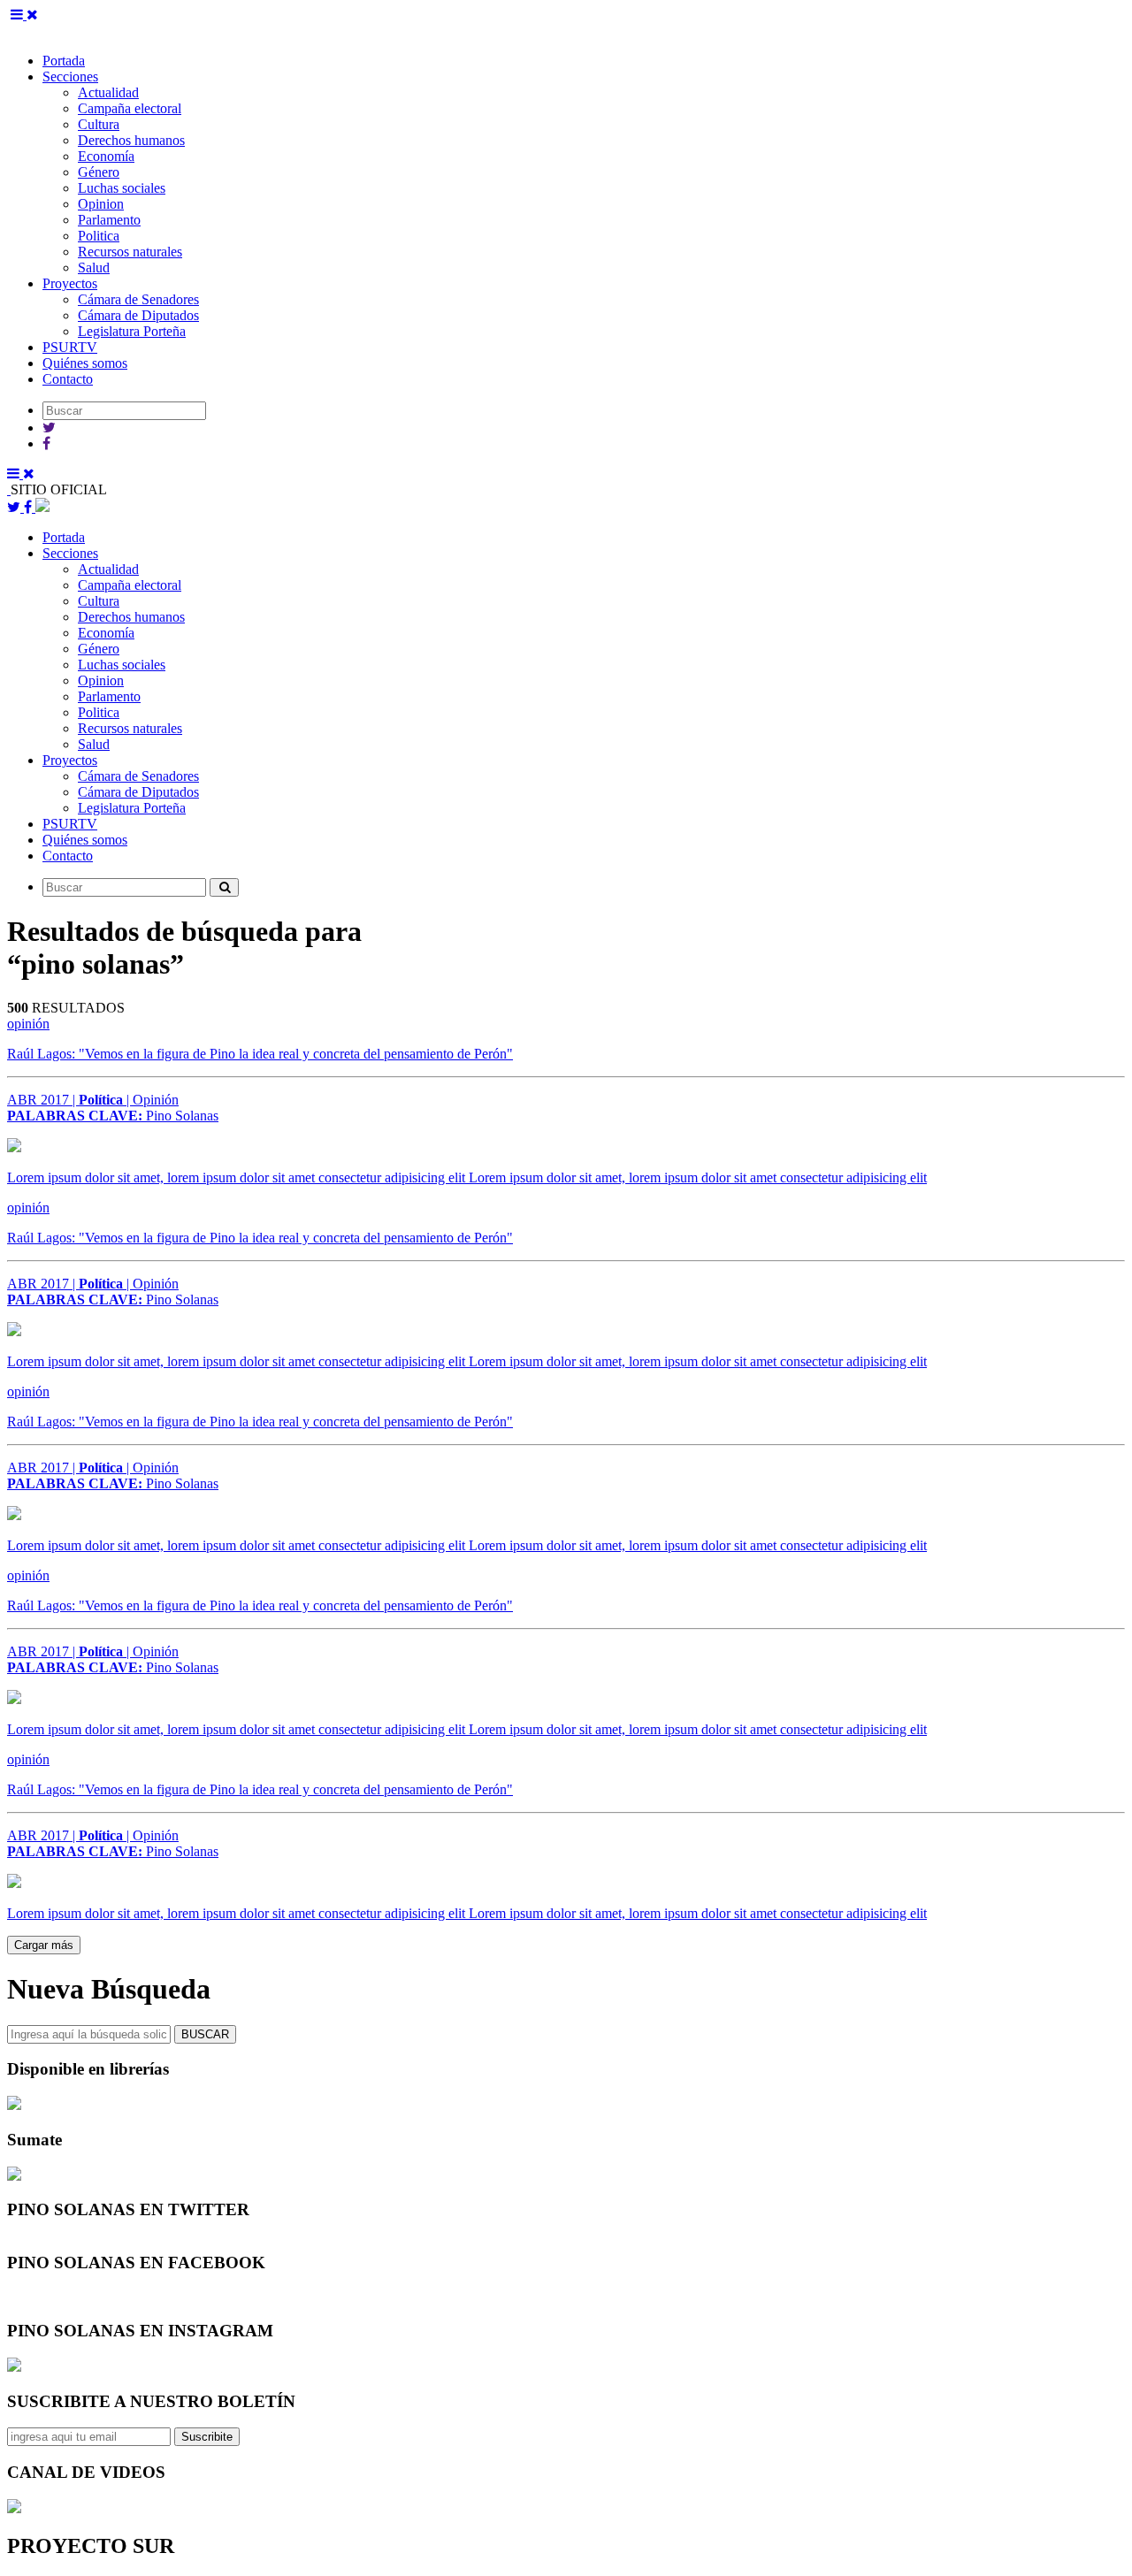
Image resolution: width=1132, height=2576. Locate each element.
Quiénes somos (85, 363)
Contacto (68, 379)
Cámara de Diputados (138, 315)
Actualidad (108, 92)
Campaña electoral (130, 108)
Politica (99, 236)
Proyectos (70, 283)
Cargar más (44, 1945)
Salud (94, 268)
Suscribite (207, 2437)
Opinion (101, 204)
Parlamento (109, 220)
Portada (64, 61)
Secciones (70, 76)
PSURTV (70, 347)
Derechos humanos (131, 140)
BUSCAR (205, 2034)
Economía (106, 156)
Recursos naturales (130, 252)
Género (99, 172)
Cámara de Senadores (138, 299)
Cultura (99, 124)
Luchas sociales (122, 188)
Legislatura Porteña (132, 331)
